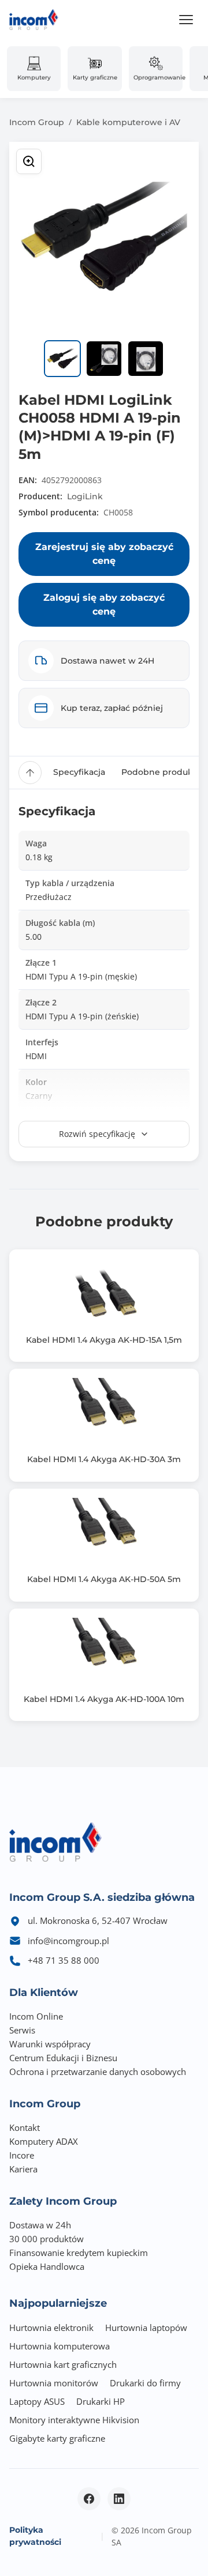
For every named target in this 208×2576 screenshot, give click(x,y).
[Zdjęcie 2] (104, 359)
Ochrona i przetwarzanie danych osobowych (98, 2072)
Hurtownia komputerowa (60, 2346)
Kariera (23, 2169)
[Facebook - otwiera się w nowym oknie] (89, 2499)
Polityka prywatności (35, 2536)
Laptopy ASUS (37, 2401)
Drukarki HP (101, 2401)
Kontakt (25, 2127)
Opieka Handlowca (47, 2266)
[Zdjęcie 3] (146, 359)
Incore (22, 2155)
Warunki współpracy (50, 2044)
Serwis (22, 2030)
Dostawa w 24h (40, 2225)
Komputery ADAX (44, 2141)
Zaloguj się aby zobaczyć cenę (104, 605)
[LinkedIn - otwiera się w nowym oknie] (119, 2499)
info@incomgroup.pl (68, 1941)
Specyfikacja (79, 772)
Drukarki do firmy (145, 2383)
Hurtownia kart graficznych (63, 2364)
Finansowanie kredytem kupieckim (79, 2253)
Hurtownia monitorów (54, 2383)
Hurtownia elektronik (51, 2328)
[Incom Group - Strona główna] (34, 20)
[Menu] (186, 20)
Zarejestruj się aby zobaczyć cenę (104, 554)
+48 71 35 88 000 (64, 1960)
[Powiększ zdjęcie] (29, 161)
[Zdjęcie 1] (62, 359)
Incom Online (36, 2016)
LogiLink (85, 496)
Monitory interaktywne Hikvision (74, 2420)
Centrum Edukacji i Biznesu (63, 2058)
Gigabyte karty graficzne (57, 2438)
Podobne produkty (161, 772)
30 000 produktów (47, 2239)
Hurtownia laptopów (146, 2328)
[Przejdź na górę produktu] (30, 773)
